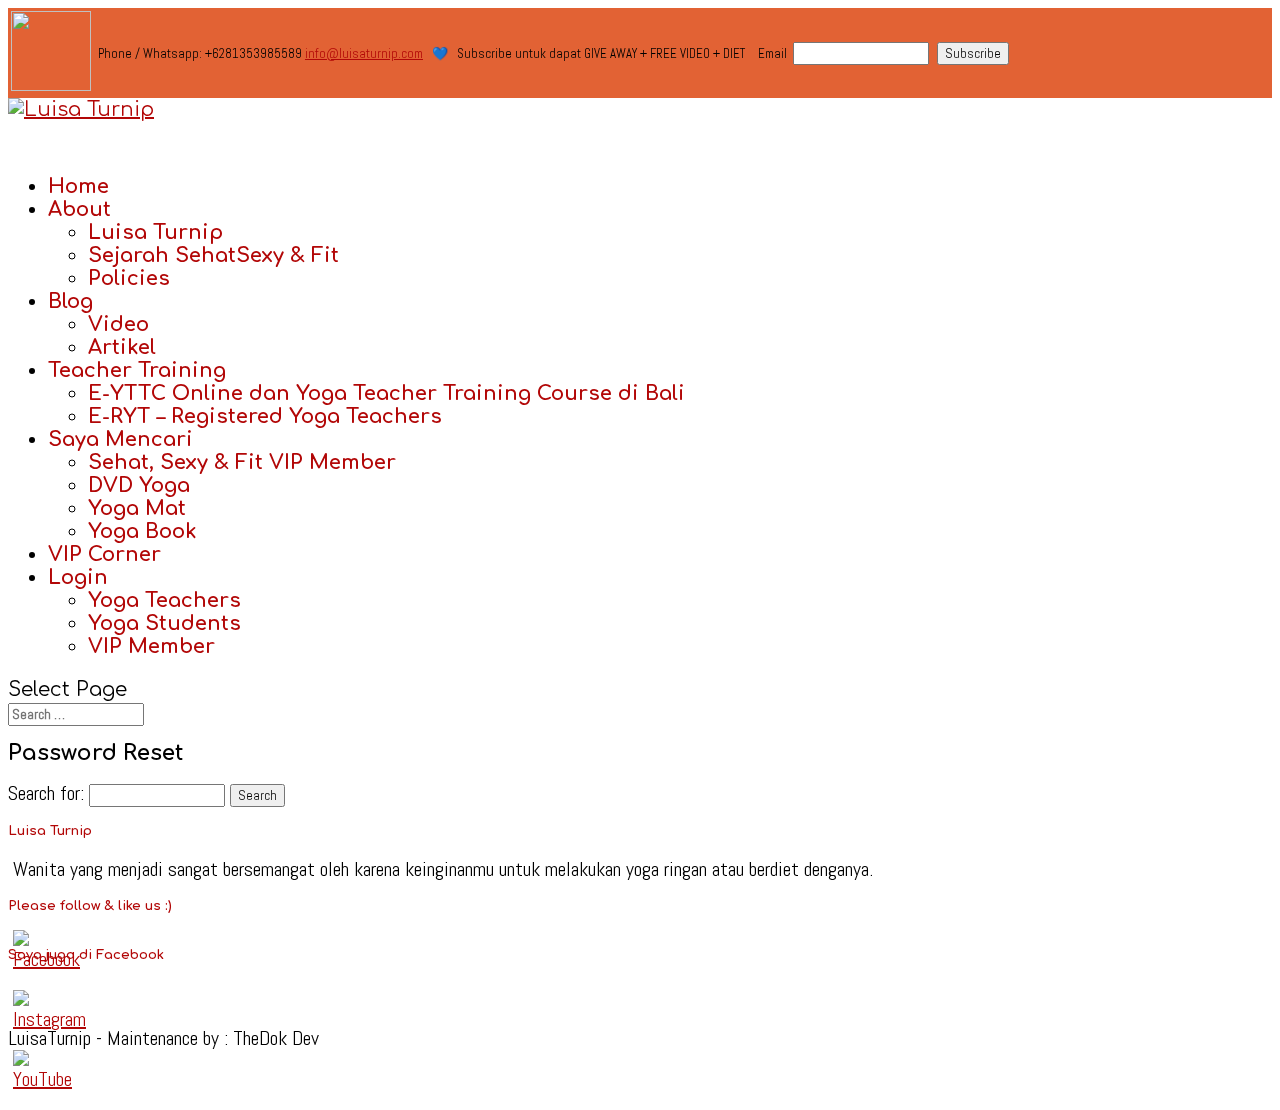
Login (78, 577)
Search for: (46, 793)
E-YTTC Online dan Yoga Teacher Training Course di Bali (386, 393)
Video (118, 324)
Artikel (122, 347)
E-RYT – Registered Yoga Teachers (265, 416)
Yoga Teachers (164, 600)
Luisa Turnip (155, 232)
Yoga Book (142, 531)
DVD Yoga (139, 485)
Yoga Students (164, 623)
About (79, 209)
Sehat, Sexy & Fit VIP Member (242, 462)
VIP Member (151, 646)
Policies (129, 278)
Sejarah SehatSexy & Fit (213, 255)
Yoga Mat (137, 508)
